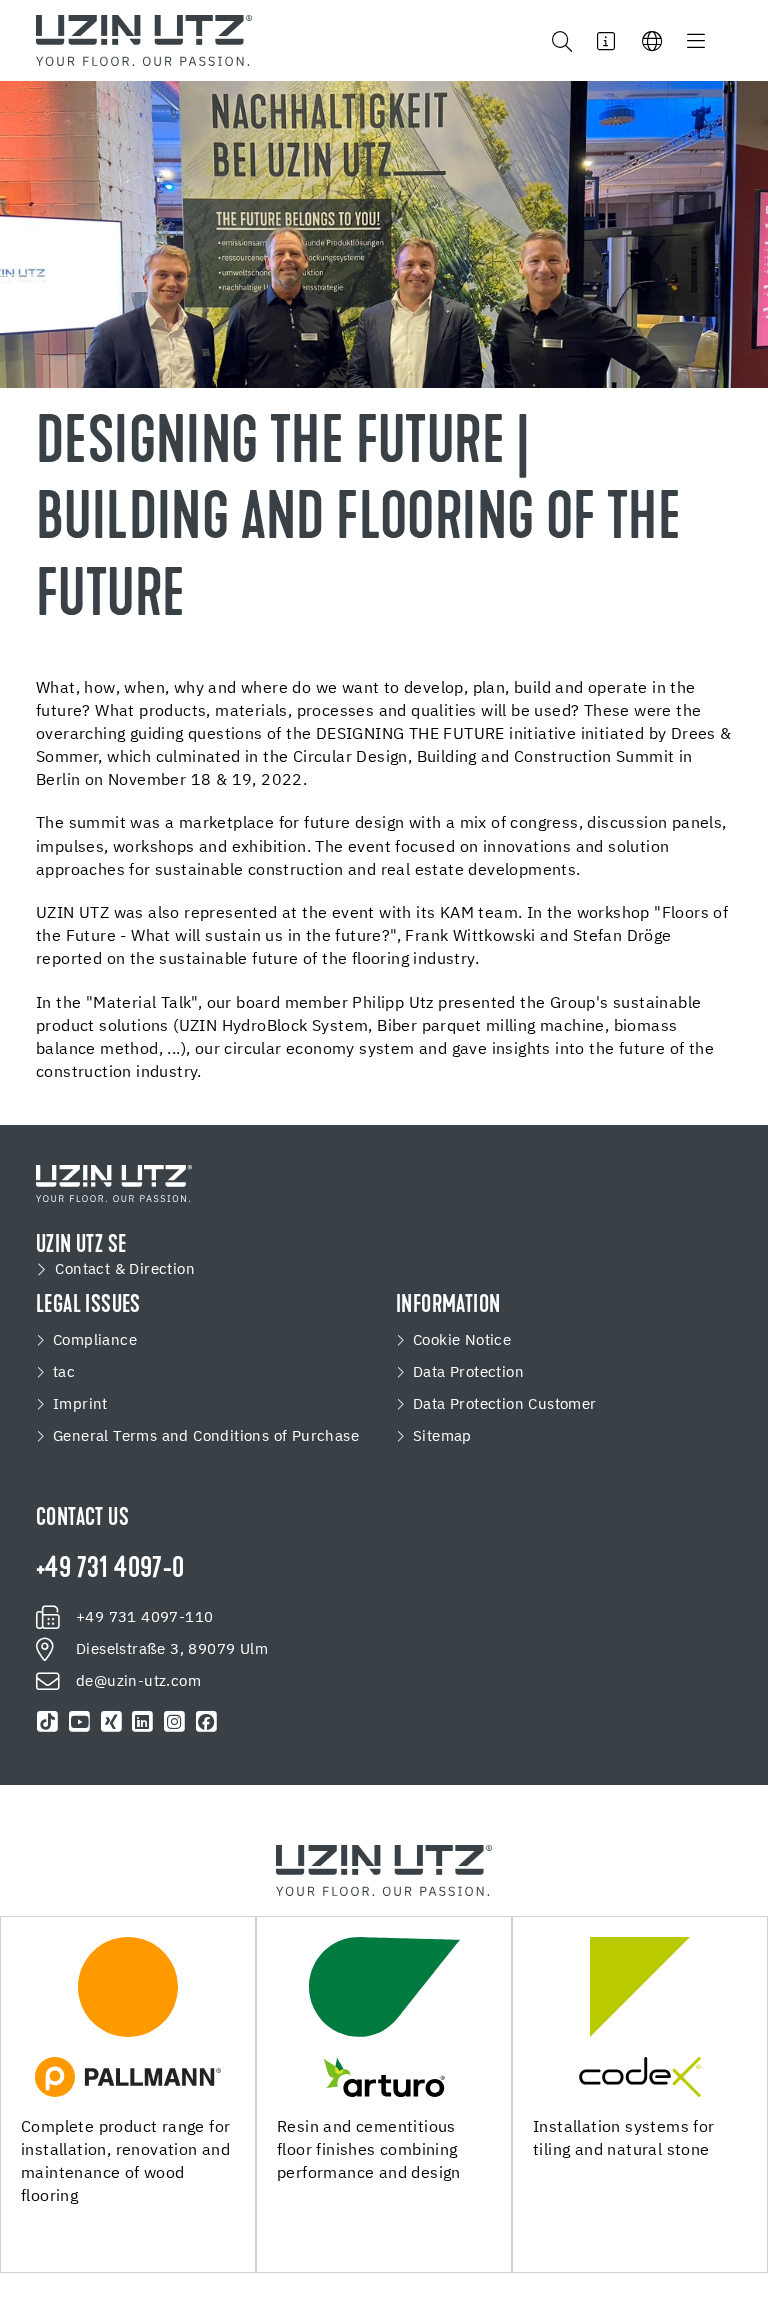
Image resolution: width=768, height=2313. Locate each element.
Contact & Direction (125, 1270)
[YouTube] (80, 1722)
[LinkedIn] (143, 1722)
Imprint (80, 1405)
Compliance (95, 1341)
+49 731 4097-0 (110, 1570)
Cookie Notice (462, 1341)
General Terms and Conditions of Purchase (206, 1437)
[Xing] (111, 1722)
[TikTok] (48, 1722)
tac (64, 1373)
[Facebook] (206, 1722)
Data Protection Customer (505, 1405)
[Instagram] (175, 1722)
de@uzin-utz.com (138, 1682)
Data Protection (468, 1373)
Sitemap (442, 1437)
